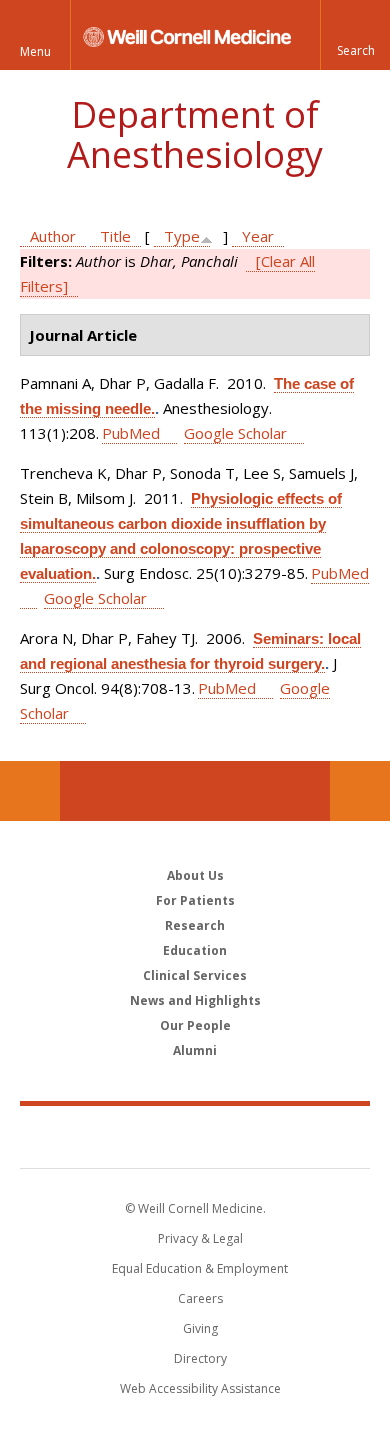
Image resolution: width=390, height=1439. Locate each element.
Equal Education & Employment (200, 1268)
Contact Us (360, 791)
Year (258, 236)
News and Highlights (195, 1000)
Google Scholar (235, 433)
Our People (195, 1025)
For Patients (195, 900)
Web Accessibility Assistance (200, 1388)
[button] (355, 35)
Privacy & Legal (200, 1238)
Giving (200, 1328)
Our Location (30, 791)
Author (53, 236)
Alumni (195, 1050)
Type (182, 236)
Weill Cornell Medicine (195, 1136)
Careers (200, 1298)
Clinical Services (195, 975)
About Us (195, 875)
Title (115, 236)
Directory (200, 1358)
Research (195, 925)
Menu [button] (35, 51)
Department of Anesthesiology (195, 134)
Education (195, 950)
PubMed (131, 433)
